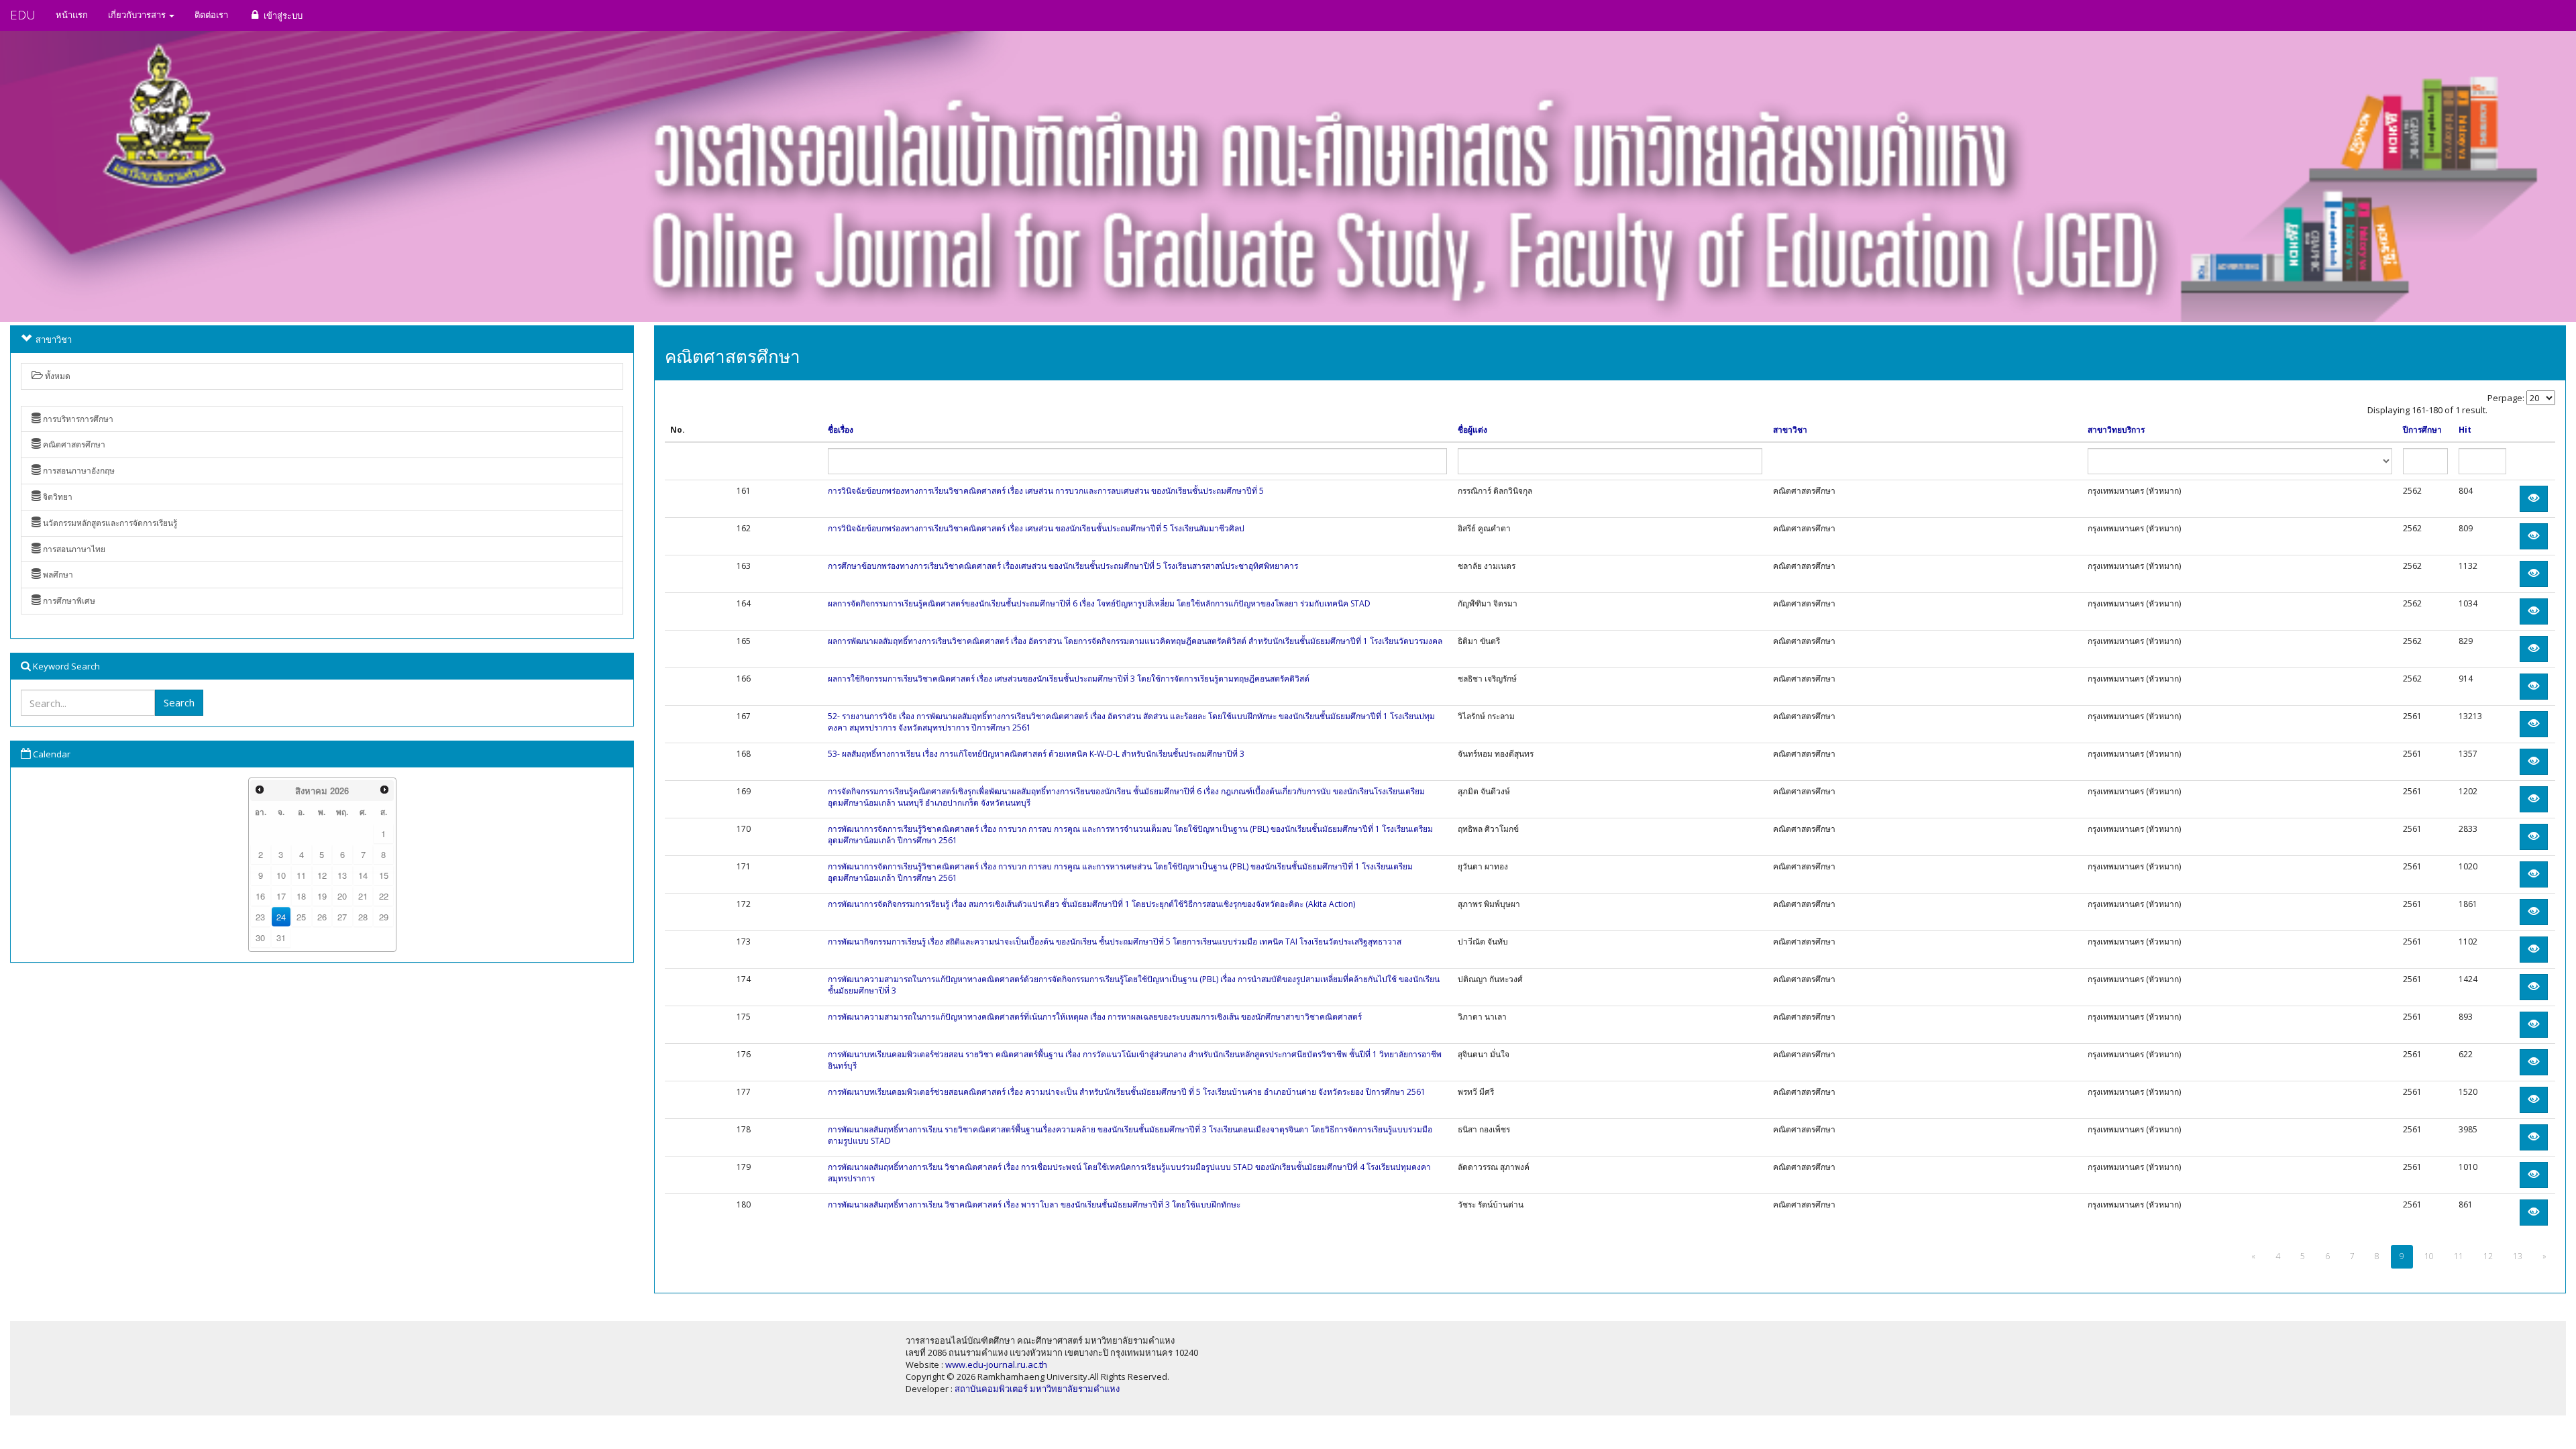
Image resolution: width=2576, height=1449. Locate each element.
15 (384, 875)
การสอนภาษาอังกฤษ (78, 471)
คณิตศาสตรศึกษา (73, 444)
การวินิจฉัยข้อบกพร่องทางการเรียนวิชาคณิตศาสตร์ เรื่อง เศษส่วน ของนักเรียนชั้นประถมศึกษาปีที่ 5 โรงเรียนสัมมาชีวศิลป (1036, 528)
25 (301, 917)
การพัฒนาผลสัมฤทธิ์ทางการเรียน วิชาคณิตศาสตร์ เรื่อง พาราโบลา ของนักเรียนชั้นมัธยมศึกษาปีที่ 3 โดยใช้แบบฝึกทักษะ (1034, 1204)
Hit (2465, 430)
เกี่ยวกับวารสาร (138, 15)
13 (342, 875)
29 (384, 917)
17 (281, 896)
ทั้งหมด (57, 376)
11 (301, 875)
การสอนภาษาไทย (73, 549)
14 (363, 875)
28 (363, 917)
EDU (23, 15)
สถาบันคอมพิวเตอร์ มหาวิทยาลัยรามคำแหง (1037, 1389)
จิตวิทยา (57, 497)
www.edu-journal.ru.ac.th (996, 1364)
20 (342, 896)
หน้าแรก (72, 15)
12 (322, 875)
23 (260, 917)
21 (363, 896)
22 (384, 896)
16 (260, 896)
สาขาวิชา (1790, 430)
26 (322, 917)
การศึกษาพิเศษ (68, 601)
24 (281, 917)
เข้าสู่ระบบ (282, 15)
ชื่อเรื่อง (841, 430)
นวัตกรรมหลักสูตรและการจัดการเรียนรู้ (109, 523)
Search (179, 702)
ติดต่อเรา (211, 15)
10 (281, 875)
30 (260, 937)
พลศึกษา (57, 575)
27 (342, 917)
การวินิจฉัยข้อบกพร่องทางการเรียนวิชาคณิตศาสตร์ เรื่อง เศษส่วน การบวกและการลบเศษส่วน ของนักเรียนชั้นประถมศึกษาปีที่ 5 (1046, 491)
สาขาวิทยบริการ (2116, 430)
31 (281, 937)
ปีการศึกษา (2422, 430)
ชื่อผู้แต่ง (1472, 430)
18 (301, 896)
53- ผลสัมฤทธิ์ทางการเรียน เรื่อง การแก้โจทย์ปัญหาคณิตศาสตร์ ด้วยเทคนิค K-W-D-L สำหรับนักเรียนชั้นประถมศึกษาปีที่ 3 (1036, 754)
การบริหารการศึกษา (77, 419)
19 (322, 896)
